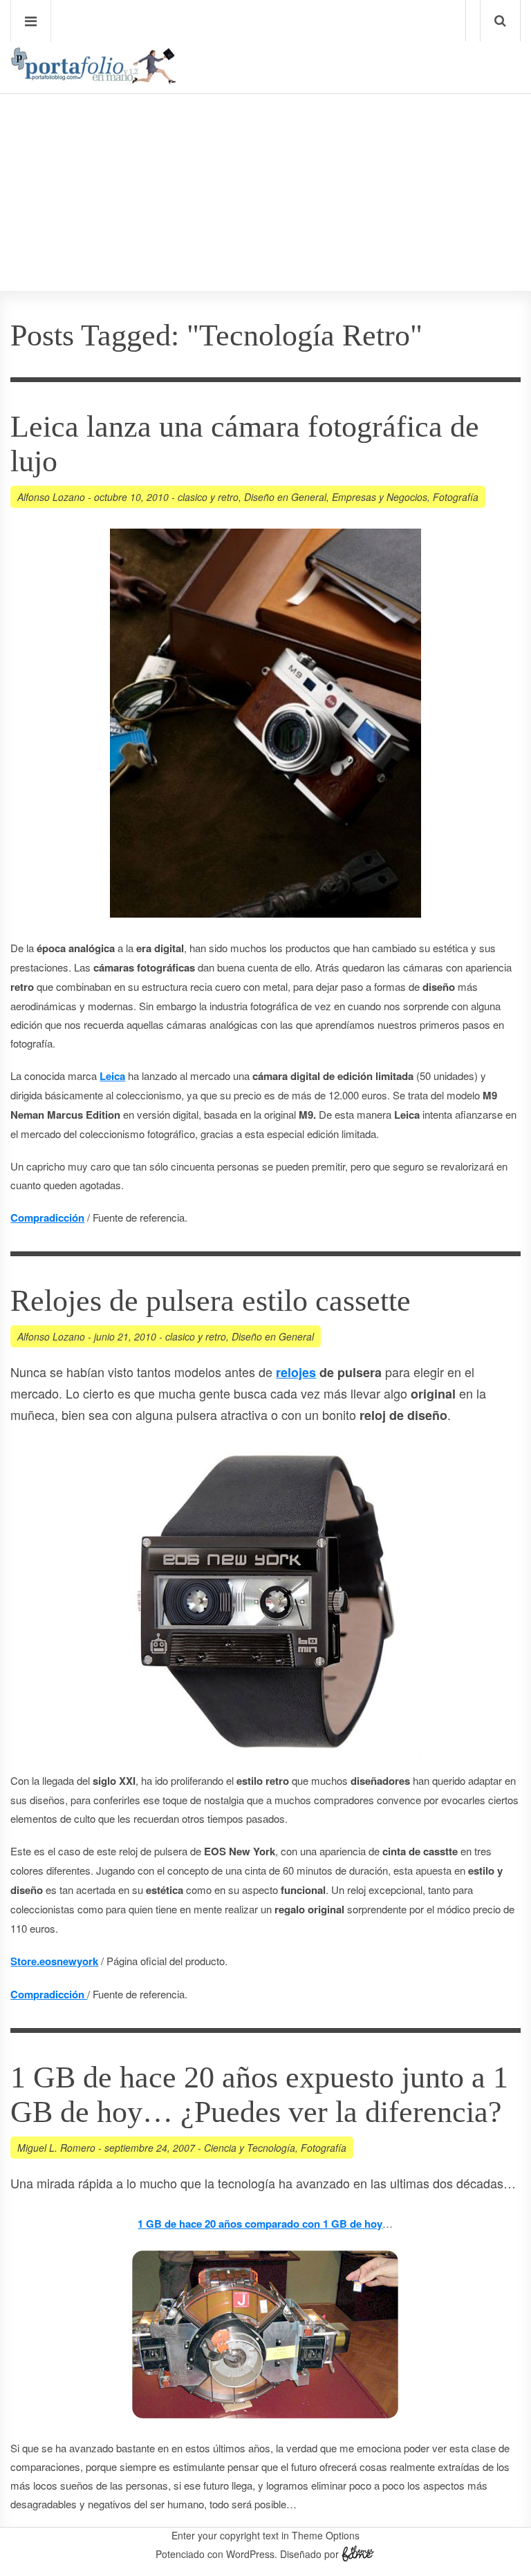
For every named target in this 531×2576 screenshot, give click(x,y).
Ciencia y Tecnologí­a (250, 2148)
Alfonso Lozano (51, 497)
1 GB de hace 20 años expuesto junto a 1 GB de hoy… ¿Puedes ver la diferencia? (259, 2095)
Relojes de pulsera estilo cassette (211, 1301)
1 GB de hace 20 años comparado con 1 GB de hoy (260, 2224)
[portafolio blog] (93, 79)
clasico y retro (208, 497)
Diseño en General (285, 497)
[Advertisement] (265, 153)
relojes (296, 1372)
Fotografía (456, 497)
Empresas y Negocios (380, 497)
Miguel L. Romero (56, 2148)
